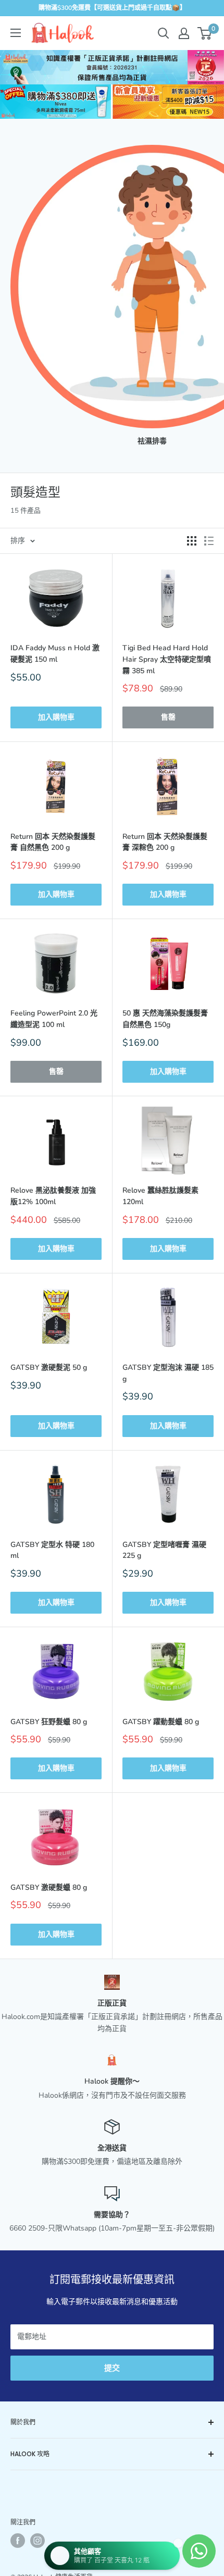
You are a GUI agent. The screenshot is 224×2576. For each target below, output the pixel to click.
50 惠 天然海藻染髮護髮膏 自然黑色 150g (165, 1019)
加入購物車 (56, 717)
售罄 (168, 717)
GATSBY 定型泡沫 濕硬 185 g (168, 1373)
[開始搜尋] (164, 33)
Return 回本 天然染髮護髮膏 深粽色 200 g (165, 842)
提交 (112, 2368)
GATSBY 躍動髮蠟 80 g (161, 1722)
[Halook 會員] (184, 33)
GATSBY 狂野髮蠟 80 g (49, 1722)
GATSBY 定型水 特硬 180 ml (52, 1550)
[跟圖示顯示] (192, 541)
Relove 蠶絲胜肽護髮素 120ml (160, 1196)
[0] (205, 33)
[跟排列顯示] (209, 541)
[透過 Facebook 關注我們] (18, 2541)
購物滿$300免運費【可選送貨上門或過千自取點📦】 (112, 8)
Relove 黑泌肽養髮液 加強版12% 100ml (53, 1196)
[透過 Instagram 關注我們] (38, 2541)
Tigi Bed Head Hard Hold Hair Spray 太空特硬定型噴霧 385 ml (167, 659)
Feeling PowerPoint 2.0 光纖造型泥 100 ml (54, 1019)
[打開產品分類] (16, 33)
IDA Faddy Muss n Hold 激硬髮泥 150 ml (55, 654)
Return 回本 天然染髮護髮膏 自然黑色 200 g (53, 842)
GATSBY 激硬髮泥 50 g (49, 1367)
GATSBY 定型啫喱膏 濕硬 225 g (164, 1550)
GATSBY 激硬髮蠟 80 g (49, 1887)
